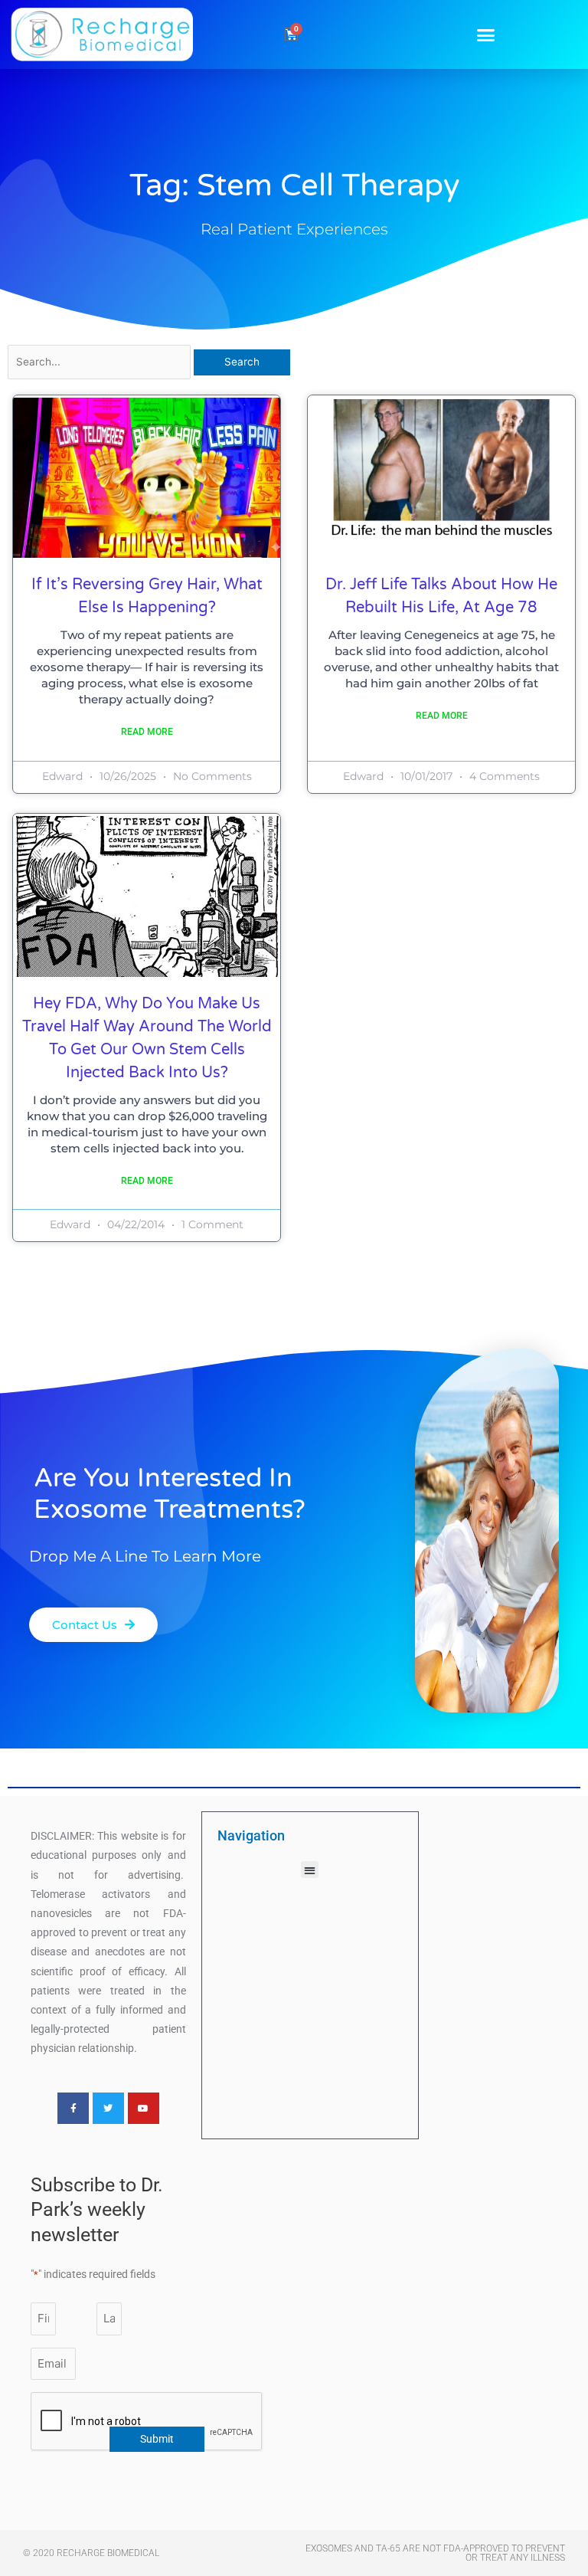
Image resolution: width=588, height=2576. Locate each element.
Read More (147, 732)
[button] (486, 34)
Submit (157, 2439)
